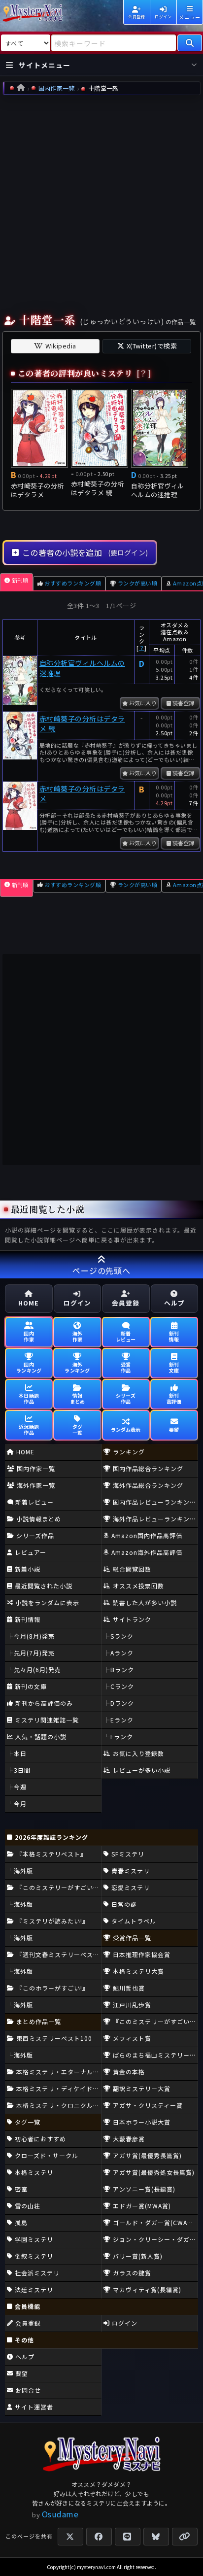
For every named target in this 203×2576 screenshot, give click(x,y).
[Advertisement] (101, 202)
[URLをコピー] (185, 2537)
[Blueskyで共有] (156, 2537)
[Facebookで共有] (99, 2537)
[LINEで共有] (128, 2537)
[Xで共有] (70, 2537)
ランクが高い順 (137, 583)
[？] (144, 373)
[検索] (190, 43)
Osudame (60, 2514)
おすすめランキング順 (73, 583)
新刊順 (20, 580)
